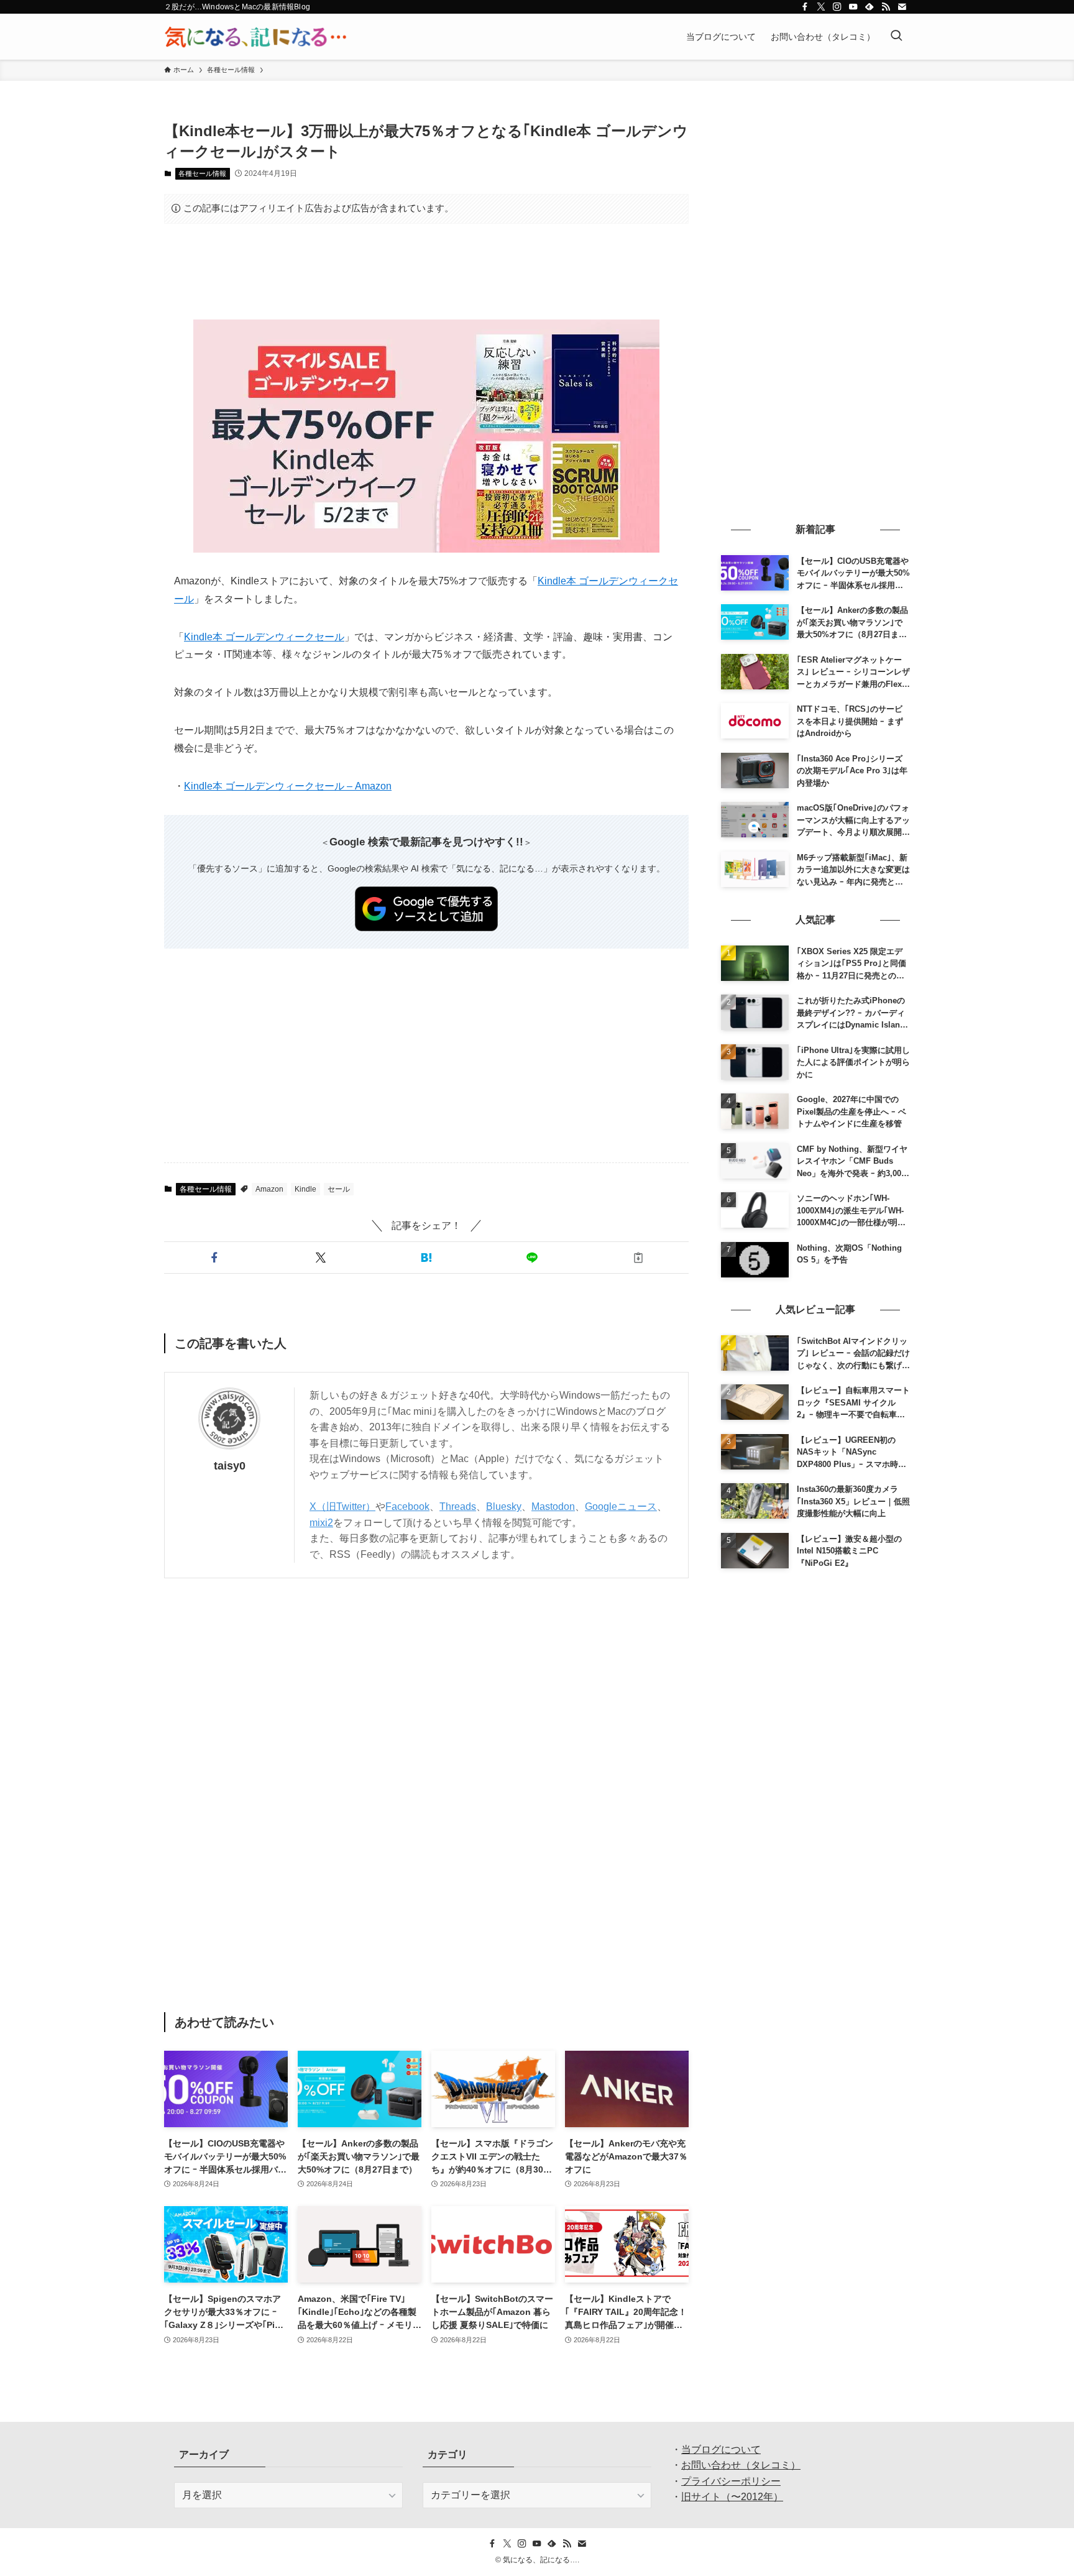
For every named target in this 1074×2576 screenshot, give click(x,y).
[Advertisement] (426, 272)
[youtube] (853, 7)
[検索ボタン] (896, 37)
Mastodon (553, 1506)
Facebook (407, 1506)
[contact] (902, 7)
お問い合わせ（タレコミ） (741, 2465)
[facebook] (805, 7)
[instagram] (837, 7)
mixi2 (321, 1523)
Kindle (305, 1189)
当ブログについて (721, 2449)
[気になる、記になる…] (255, 37)
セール (339, 1189)
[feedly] (870, 7)
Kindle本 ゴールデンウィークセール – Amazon (288, 786)
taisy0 (230, 1466)
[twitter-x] (821, 7)
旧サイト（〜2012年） (732, 2497)
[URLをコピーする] (638, 1258)
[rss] (886, 7)
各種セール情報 (202, 173)
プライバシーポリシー (731, 2481)
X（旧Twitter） (342, 1506)
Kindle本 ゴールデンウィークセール (264, 637)
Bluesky (504, 1506)
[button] (214, 1258)
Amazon (269, 1189)
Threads (458, 1506)
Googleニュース (621, 1506)
